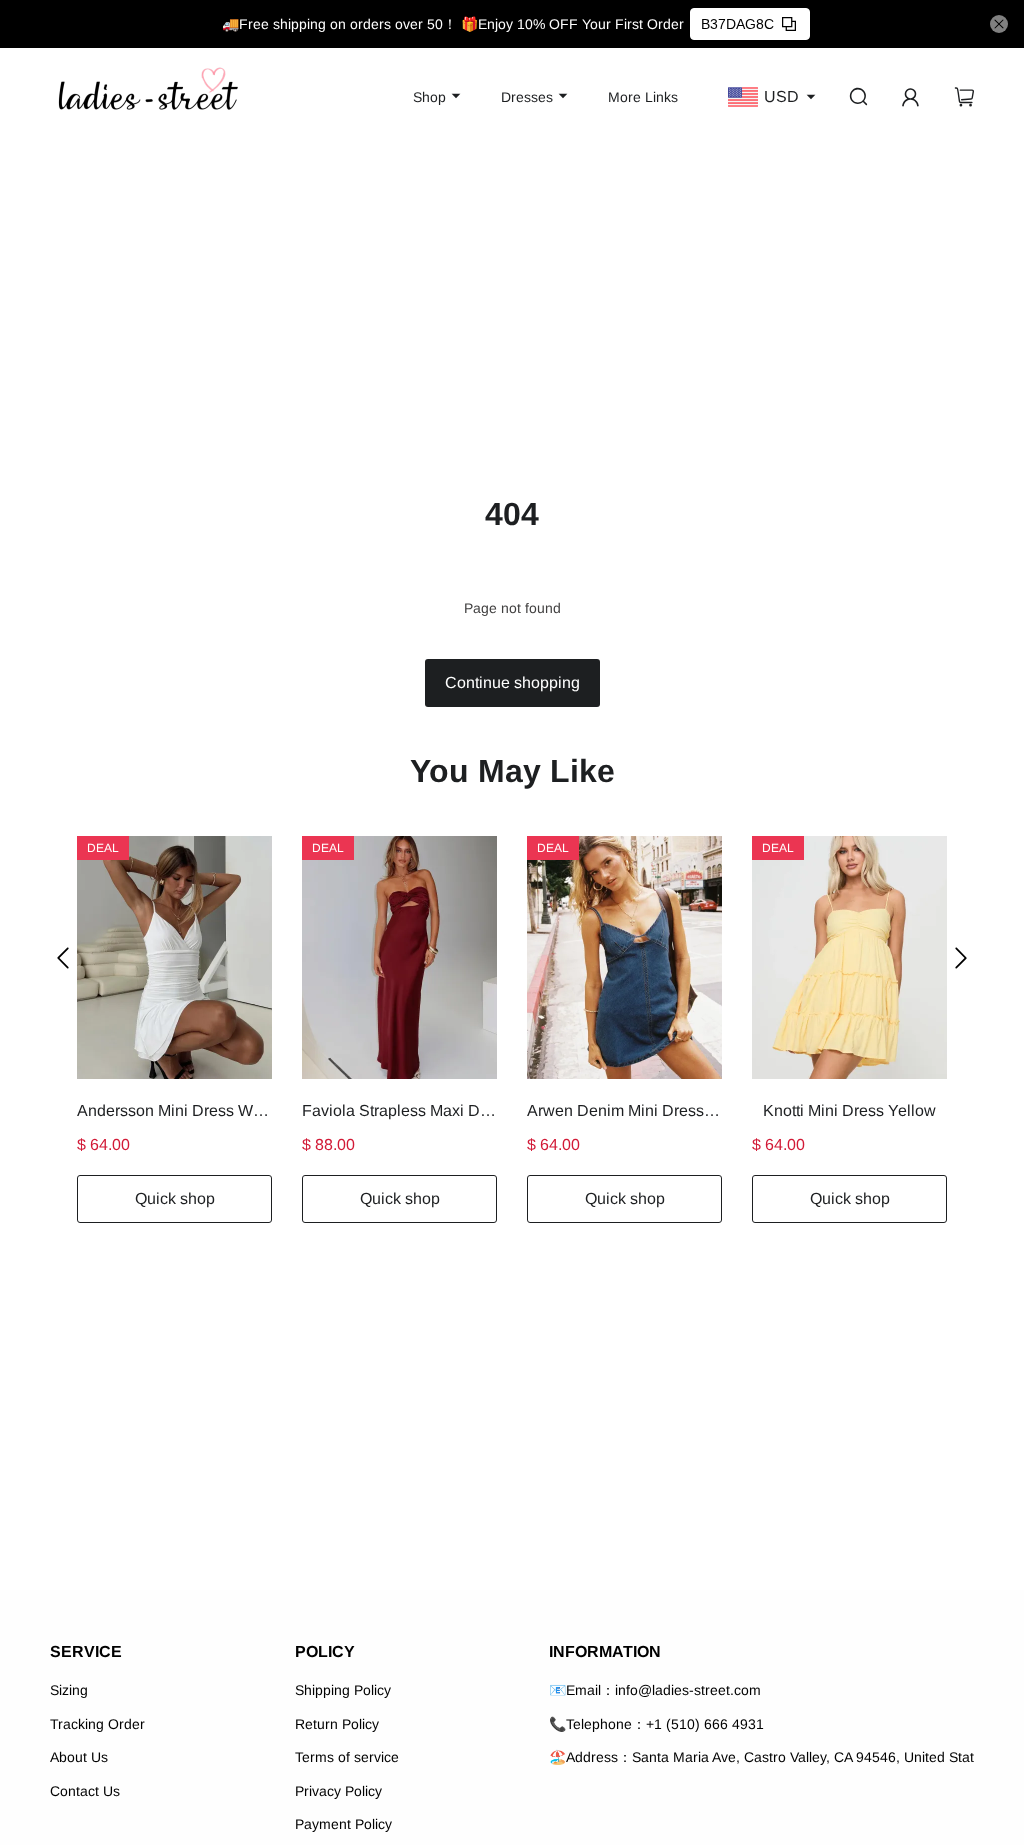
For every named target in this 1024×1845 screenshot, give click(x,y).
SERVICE (86, 1651)
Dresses (527, 97)
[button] (63, 958)
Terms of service (347, 1757)
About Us (79, 1757)
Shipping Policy (343, 1690)
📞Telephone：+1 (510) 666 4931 (656, 1724)
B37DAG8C (737, 24)
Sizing (69, 1690)
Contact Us (85, 1791)
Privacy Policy (338, 1791)
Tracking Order (97, 1724)
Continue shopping (512, 682)
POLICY (325, 1651)
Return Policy (337, 1724)
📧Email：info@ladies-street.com (655, 1690)
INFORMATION (605, 1651)
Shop (429, 97)
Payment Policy (343, 1824)
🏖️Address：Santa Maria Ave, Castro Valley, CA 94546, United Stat (761, 1757)
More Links (643, 97)
